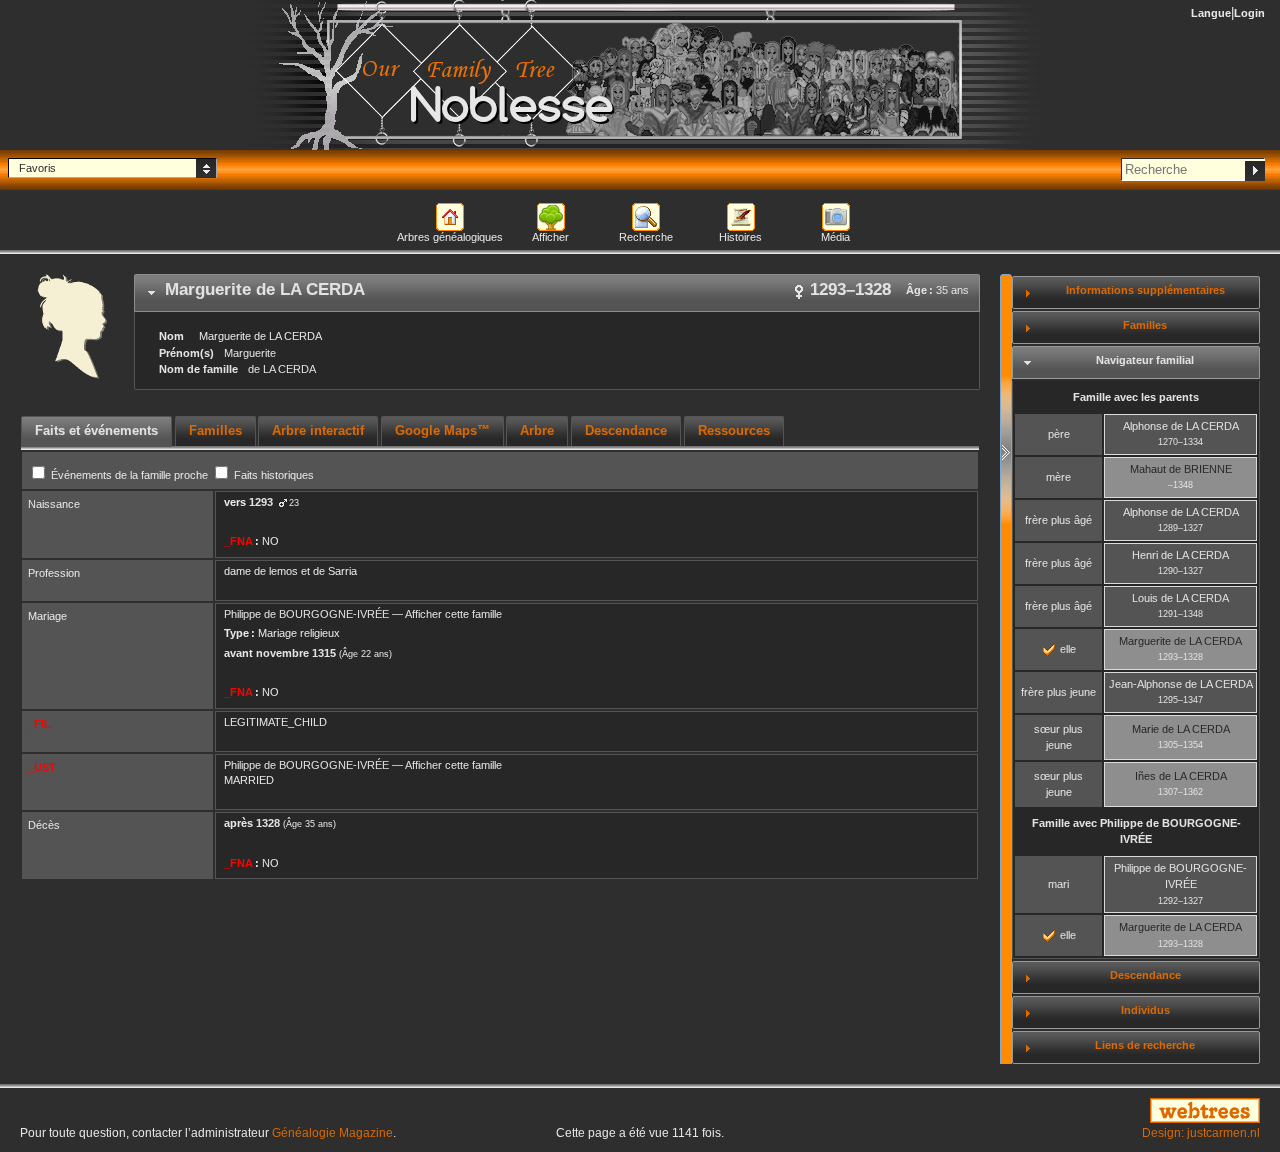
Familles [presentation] (215, 430)
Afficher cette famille (453, 614)
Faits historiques (272, 475)
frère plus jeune (1058, 692)
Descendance (1145, 975)
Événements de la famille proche (129, 475)
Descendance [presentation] (626, 430)
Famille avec (1136, 831)
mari (1058, 884)
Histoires (740, 237)
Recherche (646, 237)
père (1059, 434)
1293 (261, 502)
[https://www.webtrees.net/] (1066, 1112)
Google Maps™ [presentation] (442, 430)
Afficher (550, 237)
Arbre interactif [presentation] (318, 430)
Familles (1145, 325)
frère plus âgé (1058, 520)
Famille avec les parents (1136, 397)
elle (1066, 649)
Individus (1145, 1010)
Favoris (37, 168)
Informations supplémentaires (1145, 290)
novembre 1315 (296, 653)
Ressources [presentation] (734, 430)
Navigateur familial (1145, 360)
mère (1058, 477)
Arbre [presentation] (537, 430)
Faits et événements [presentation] (96, 430)
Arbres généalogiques (450, 237)
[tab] (557, 293)
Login (1249, 13)
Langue (1211, 13)
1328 (268, 823)
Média (835, 237)
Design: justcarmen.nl (1201, 1133)
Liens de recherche (1145, 1045)
